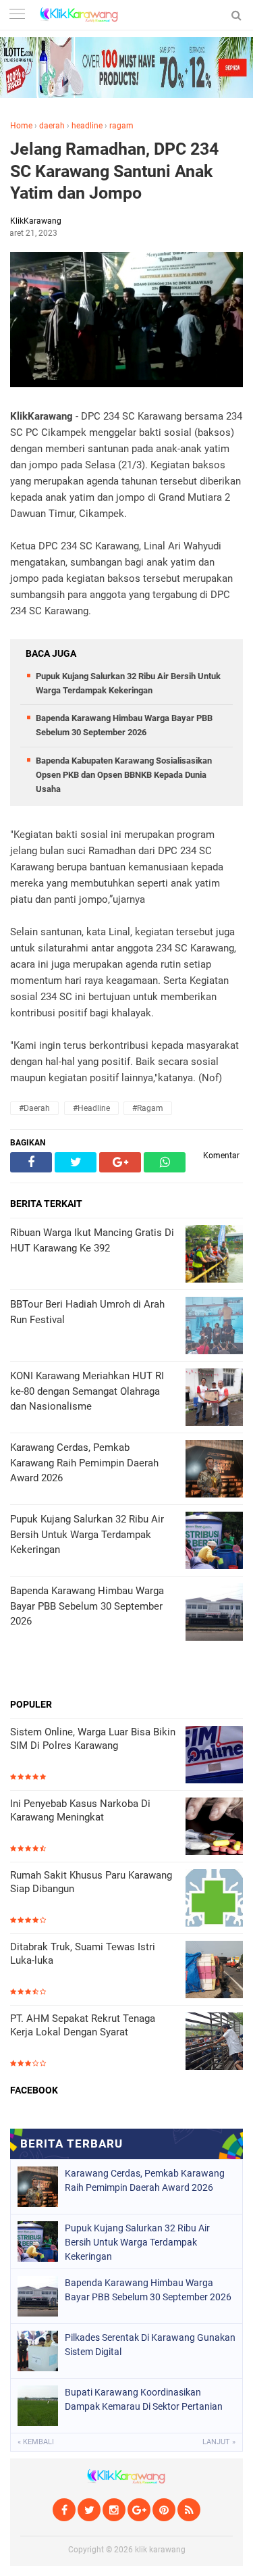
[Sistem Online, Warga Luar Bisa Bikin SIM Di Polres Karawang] (214, 1756)
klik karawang (160, 2550)
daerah (52, 126)
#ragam (148, 1108)
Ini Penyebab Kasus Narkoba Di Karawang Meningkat (80, 1810)
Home (21, 126)
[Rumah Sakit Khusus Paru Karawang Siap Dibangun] (214, 1899)
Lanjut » (219, 2442)
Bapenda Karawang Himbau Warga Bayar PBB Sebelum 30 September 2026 (148, 2290)
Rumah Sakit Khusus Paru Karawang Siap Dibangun (91, 1882)
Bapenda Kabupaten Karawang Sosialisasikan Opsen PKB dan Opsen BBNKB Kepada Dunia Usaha (124, 775)
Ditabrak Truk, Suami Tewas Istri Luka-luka (83, 1954)
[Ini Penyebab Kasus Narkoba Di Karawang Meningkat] (214, 1828)
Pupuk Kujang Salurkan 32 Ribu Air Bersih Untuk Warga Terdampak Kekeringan (137, 2242)
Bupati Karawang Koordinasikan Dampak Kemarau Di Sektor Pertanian (144, 2399)
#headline (91, 1108)
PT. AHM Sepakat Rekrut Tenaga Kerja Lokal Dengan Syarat (83, 2025)
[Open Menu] (17, 15)
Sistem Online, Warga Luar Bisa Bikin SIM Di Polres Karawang (93, 1739)
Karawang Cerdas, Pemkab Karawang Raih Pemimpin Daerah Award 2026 (145, 2180)
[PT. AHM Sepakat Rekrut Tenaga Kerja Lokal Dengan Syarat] (214, 2042)
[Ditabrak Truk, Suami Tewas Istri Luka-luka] (214, 1971)
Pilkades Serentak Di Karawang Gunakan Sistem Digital (150, 2345)
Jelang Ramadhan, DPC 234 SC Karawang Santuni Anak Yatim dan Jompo (114, 171)
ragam (121, 126)
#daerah (34, 1108)
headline (87, 126)
